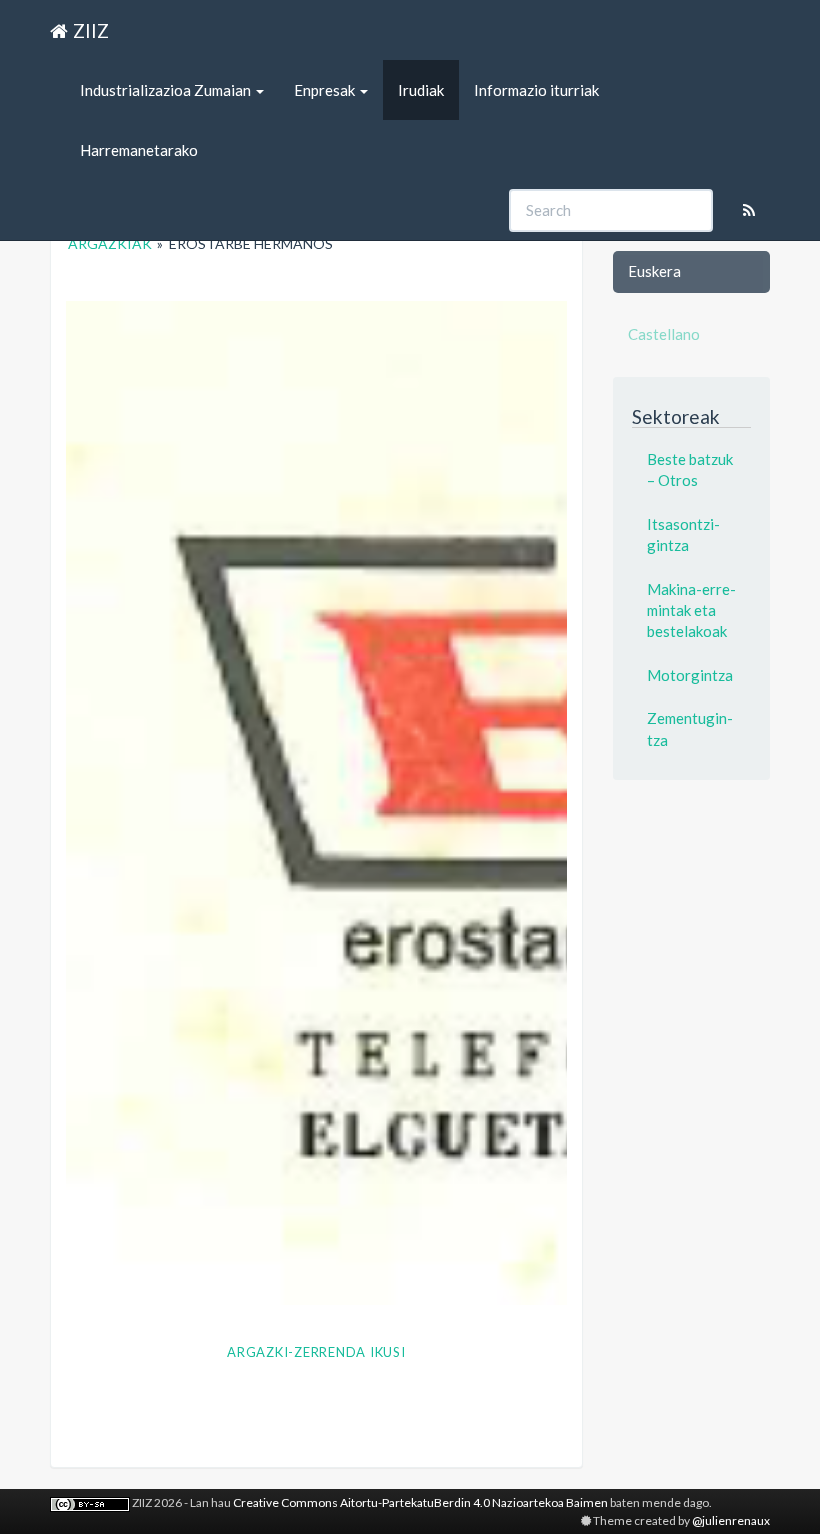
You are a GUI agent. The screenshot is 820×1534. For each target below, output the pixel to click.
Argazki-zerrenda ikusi (316, 1352)
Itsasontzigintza (683, 534)
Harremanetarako (139, 150)
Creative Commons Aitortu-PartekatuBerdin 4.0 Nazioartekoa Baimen (420, 1502)
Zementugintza (690, 728)
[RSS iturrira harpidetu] (749, 210)
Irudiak (421, 90)
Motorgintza (690, 675)
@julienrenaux (731, 1520)
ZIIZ (91, 30)
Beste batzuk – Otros (690, 469)
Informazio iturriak (536, 90)
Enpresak (326, 90)
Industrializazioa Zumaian (167, 90)
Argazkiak (110, 243)
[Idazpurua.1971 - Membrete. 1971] (316, 803)
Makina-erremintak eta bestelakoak (691, 610)
